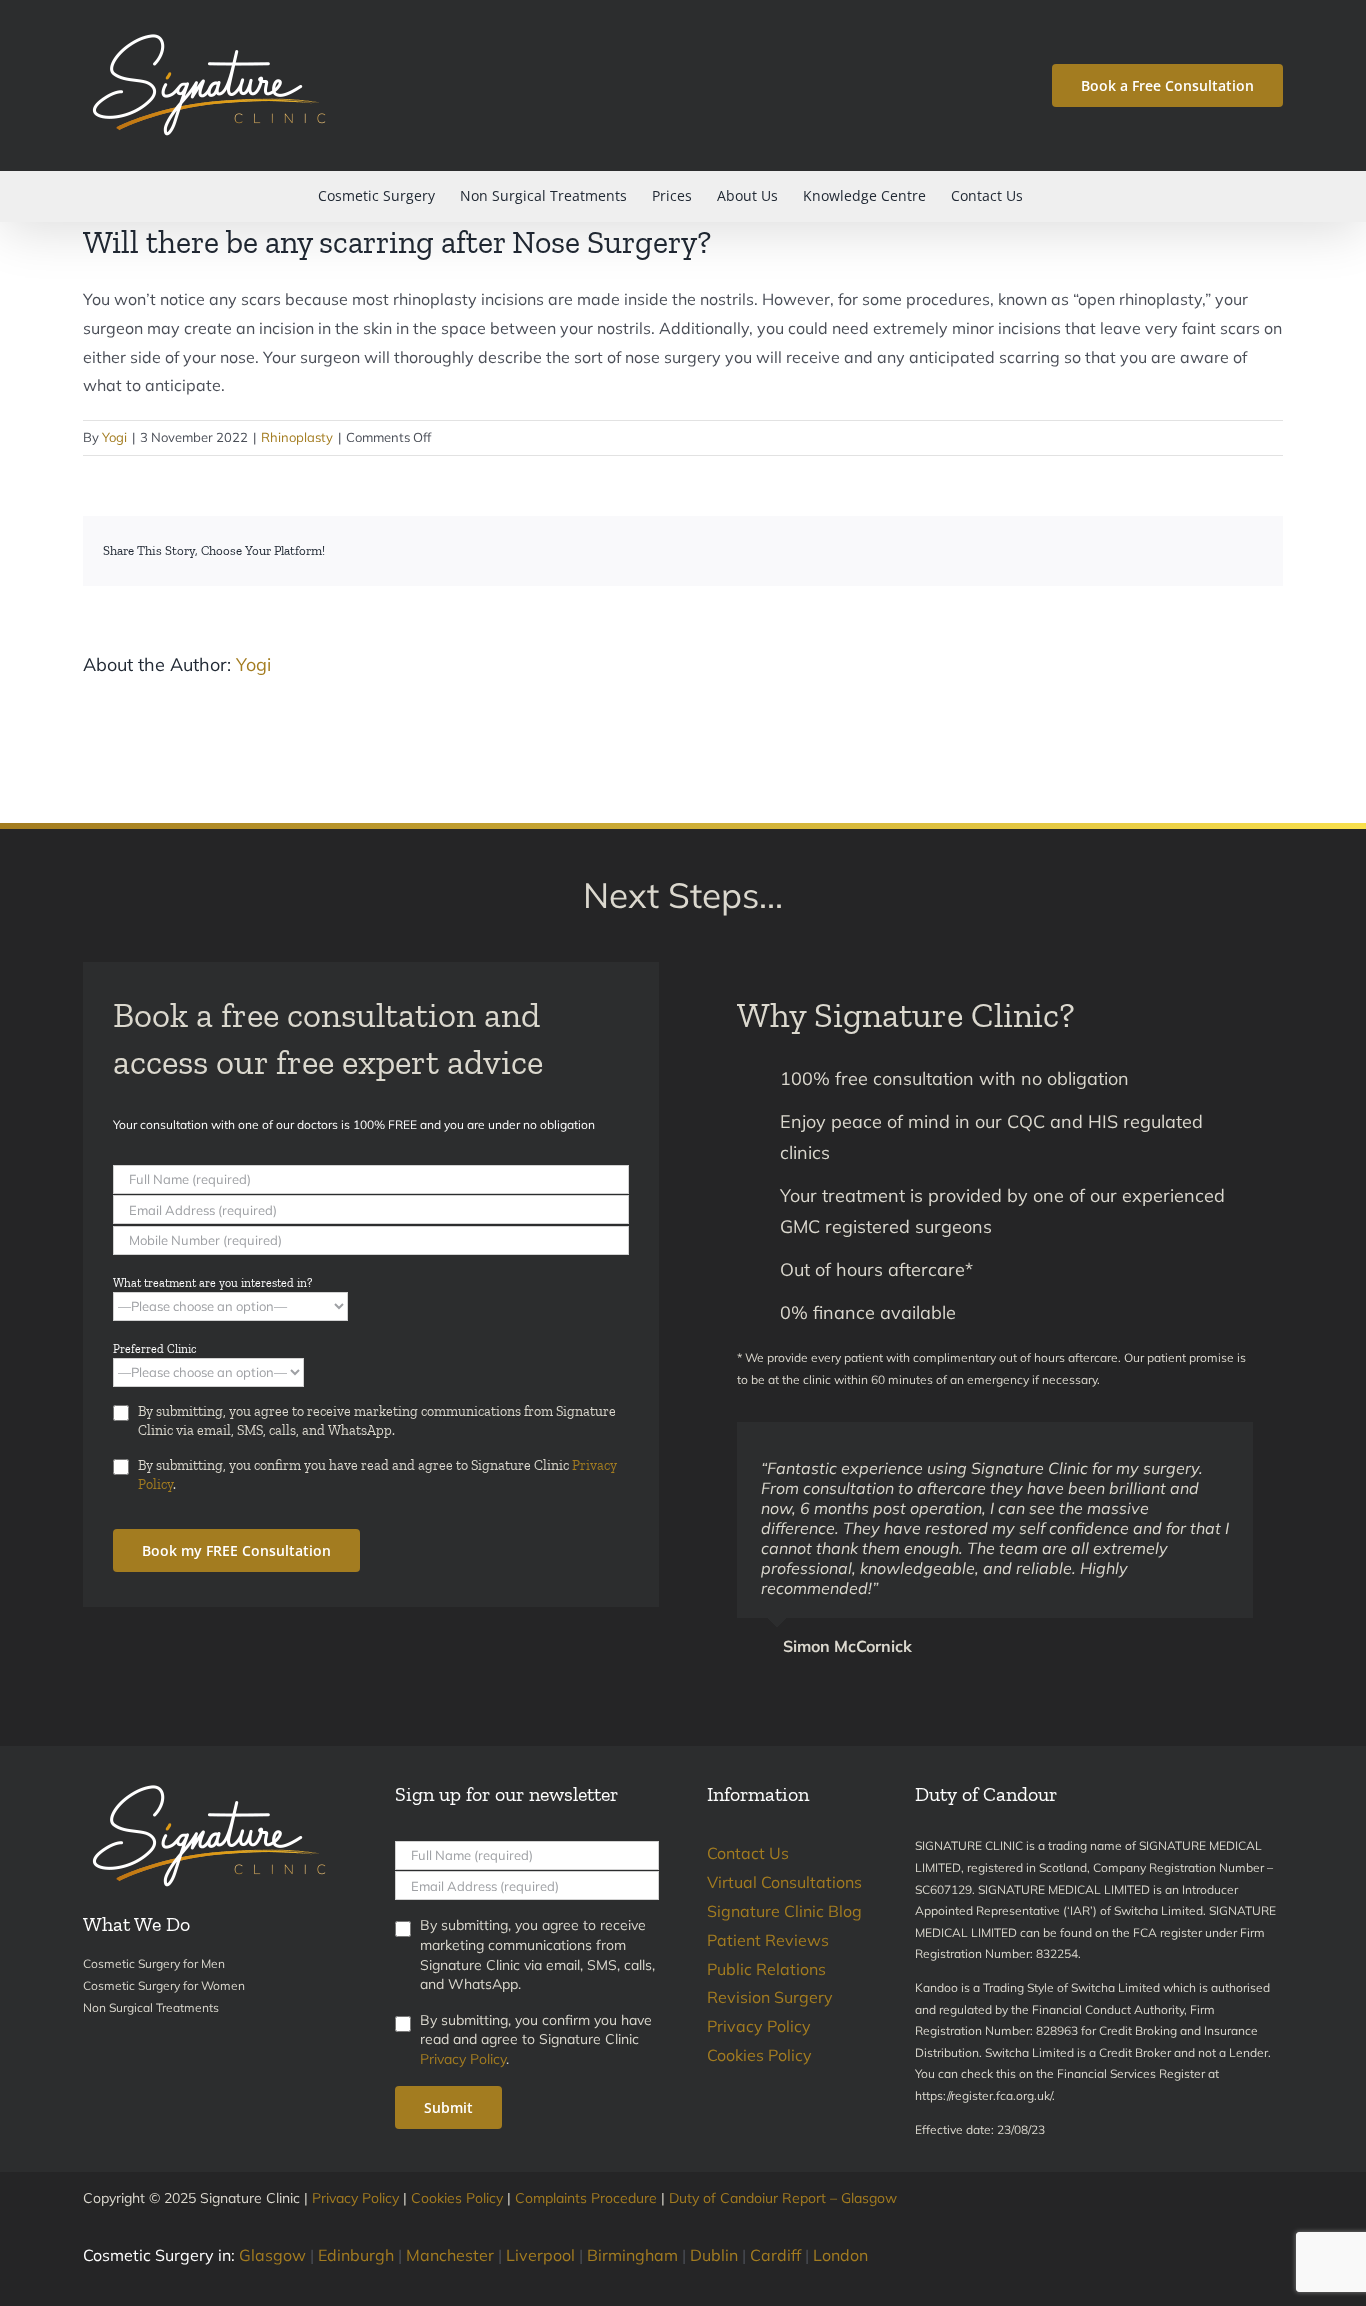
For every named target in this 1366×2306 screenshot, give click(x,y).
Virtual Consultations (784, 1882)
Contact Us (748, 1853)
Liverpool (540, 2255)
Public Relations (766, 1969)
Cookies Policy (759, 2055)
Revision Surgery (770, 1997)
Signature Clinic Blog (784, 1911)
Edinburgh (356, 2255)
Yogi (114, 437)
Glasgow (272, 2255)
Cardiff (775, 2255)
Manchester (450, 2255)
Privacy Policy (463, 2059)
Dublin (714, 2255)
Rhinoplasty (297, 437)
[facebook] (1149, 2229)
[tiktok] (1213, 2229)
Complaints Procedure (586, 2198)
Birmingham (632, 2255)
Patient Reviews (768, 1940)
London (840, 2255)
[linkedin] (1277, 2229)
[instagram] (1181, 2229)
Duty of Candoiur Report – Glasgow (783, 2198)
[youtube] (1245, 2229)
